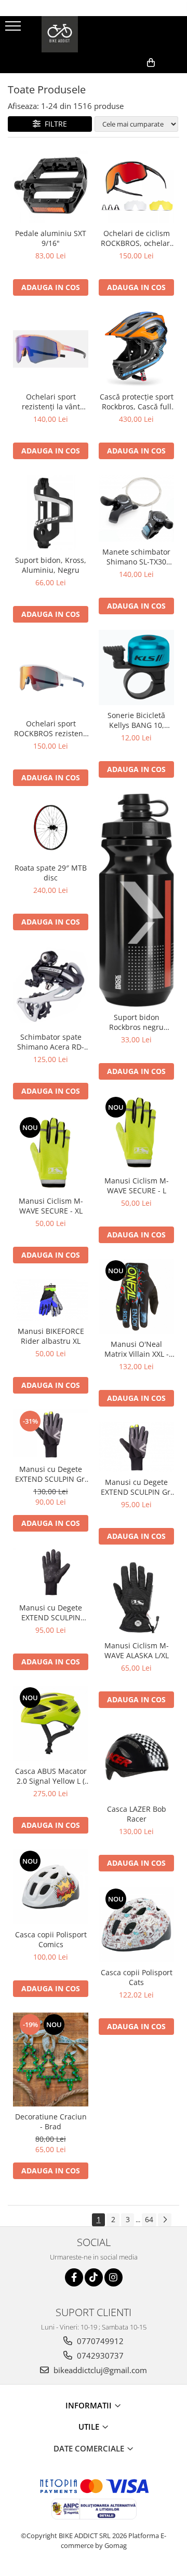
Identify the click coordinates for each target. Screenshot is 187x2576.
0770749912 (99, 2341)
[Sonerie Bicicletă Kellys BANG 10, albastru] (136, 667)
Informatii (90, 2405)
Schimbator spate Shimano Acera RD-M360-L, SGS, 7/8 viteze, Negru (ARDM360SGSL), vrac (51, 1042)
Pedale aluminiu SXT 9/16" (51, 238)
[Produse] (14, 29)
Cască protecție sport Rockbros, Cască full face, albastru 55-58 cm (137, 402)
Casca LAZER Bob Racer (137, 1814)
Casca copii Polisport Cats (137, 1977)
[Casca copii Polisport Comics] (51, 1887)
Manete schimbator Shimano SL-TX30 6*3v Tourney (136, 557)
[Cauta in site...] (175, 79)
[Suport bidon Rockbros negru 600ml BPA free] (136, 900)
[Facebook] (74, 2277)
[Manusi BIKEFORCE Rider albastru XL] (51, 1300)
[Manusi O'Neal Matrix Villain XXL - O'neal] (136, 1296)
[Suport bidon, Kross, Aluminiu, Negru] (51, 512)
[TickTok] (94, 2277)
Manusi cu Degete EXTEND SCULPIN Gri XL (137, 1487)
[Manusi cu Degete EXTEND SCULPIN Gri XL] (136, 1447)
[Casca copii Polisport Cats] (136, 1925)
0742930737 (99, 2355)
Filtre (54, 124)
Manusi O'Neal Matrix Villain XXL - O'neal (137, 1349)
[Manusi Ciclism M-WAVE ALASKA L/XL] (136, 1598)
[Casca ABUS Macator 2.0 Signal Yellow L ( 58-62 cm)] (51, 1723)
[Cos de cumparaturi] (129, 79)
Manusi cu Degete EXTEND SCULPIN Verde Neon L (51, 1613)
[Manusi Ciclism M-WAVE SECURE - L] (136, 1133)
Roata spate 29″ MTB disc (51, 873)
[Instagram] (113, 2277)
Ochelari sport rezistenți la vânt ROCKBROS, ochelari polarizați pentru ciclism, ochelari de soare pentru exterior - (51, 402)
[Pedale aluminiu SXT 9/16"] (51, 185)
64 (149, 2219)
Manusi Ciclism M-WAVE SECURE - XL (51, 1206)
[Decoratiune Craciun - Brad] (51, 2060)
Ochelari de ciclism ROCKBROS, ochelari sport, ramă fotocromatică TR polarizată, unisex (136, 238)
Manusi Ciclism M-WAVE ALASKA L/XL (137, 1650)
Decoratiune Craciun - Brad (51, 2122)
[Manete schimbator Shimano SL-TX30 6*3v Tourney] (136, 508)
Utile (90, 2427)
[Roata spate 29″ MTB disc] (51, 830)
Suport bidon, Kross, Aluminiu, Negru (51, 565)
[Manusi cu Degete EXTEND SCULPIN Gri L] (51, 1434)
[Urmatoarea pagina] (165, 2220)
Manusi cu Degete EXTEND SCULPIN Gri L (51, 1474)
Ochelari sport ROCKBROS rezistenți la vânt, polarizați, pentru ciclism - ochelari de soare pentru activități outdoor (51, 728)
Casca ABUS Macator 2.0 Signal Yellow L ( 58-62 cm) (51, 1776)
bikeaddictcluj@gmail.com (99, 2370)
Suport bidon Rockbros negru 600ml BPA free (136, 1022)
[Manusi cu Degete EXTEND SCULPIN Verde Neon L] (51, 1573)
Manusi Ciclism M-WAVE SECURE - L (137, 1186)
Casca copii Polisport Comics (51, 1939)
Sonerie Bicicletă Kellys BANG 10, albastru (136, 720)
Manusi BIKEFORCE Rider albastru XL (51, 1336)
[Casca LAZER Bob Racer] (136, 1761)
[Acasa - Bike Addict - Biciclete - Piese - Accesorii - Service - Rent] (94, 34)
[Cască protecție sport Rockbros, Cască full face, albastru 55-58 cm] (136, 349)
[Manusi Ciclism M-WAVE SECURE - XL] (51, 1153)
